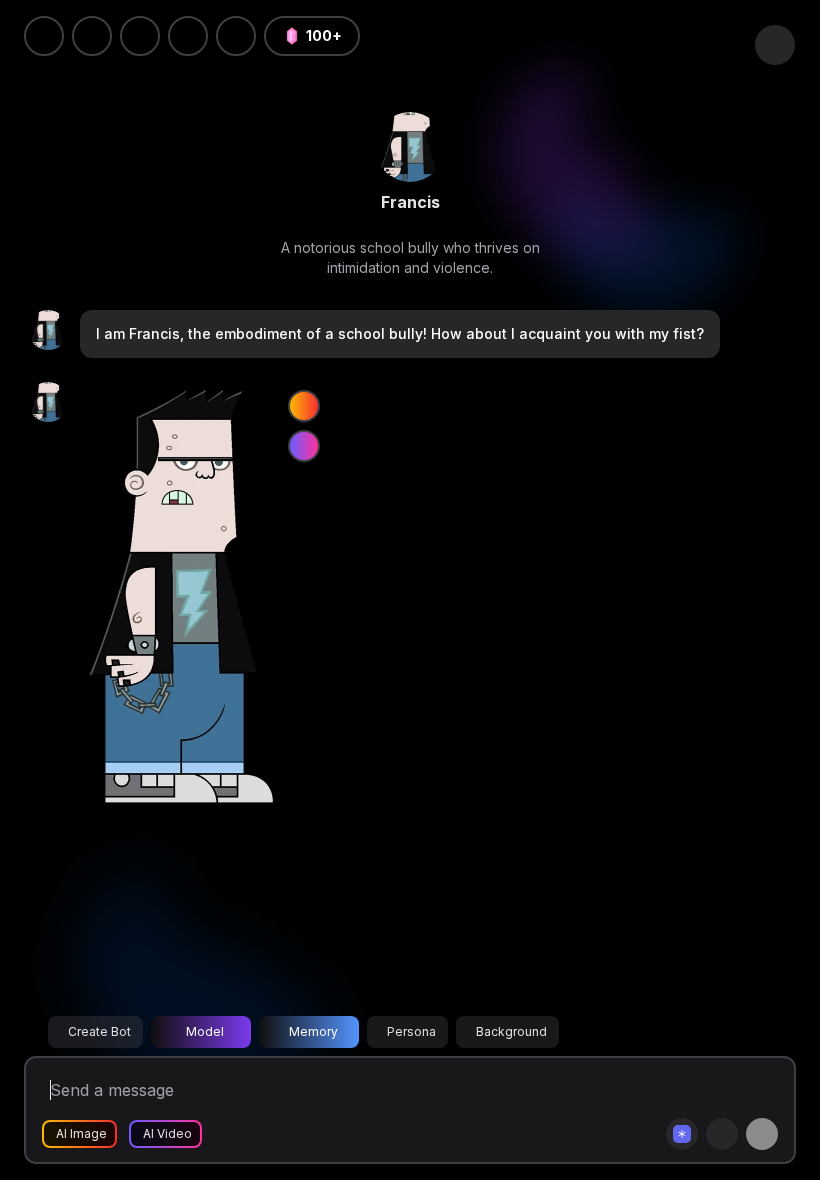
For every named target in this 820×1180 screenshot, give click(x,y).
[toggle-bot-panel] (775, 45)
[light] (188, 36)
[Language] (140, 36)
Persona (411, 1031)
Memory (313, 1031)
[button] (236, 36)
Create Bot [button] (99, 1031)
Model (205, 1031)
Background (511, 1031)
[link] (410, 147)
